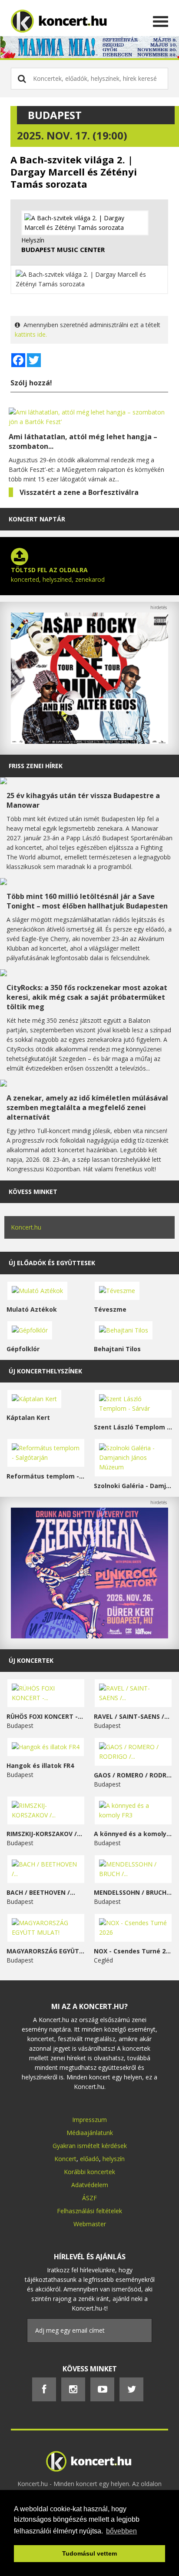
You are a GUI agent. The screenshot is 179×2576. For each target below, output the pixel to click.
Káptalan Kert (28, 1417)
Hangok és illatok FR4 (40, 1765)
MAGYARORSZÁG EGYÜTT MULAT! (46, 1951)
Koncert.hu (26, 1227)
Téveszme (110, 1309)
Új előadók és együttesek (52, 1263)
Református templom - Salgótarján (46, 1476)
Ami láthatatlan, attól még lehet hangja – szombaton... (83, 441)
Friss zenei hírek (36, 766)
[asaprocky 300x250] (89, 741)
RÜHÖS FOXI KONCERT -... (45, 1716)
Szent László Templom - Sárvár (133, 1427)
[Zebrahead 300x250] (89, 1636)
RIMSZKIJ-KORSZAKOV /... (44, 1834)
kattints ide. (31, 334)
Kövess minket (33, 1192)
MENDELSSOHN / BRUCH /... (133, 1892)
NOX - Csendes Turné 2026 (133, 1951)
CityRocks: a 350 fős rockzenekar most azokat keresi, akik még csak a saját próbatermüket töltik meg (87, 997)
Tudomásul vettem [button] (89, 2553)
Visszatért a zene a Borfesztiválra (79, 492)
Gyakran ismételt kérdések (90, 2146)
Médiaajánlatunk (90, 2133)
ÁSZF (89, 2198)
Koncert (65, 2159)
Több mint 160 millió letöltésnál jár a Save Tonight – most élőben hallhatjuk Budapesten (87, 901)
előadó (89, 2159)
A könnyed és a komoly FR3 (133, 1834)
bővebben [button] (121, 2531)
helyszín (114, 2159)
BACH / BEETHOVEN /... (41, 1892)
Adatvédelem (90, 2185)
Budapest (55, 115)
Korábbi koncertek (89, 2172)
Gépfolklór (23, 1349)
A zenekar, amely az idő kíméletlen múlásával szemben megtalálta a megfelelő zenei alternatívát (87, 1107)
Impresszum (89, 2120)
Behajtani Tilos (117, 1349)
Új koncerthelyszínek (45, 1371)
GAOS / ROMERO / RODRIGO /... (133, 1775)
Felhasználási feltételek (89, 2211)
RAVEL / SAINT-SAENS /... (132, 1716)
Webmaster (90, 2224)
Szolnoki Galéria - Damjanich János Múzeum (133, 1486)
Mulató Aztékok (32, 1309)
